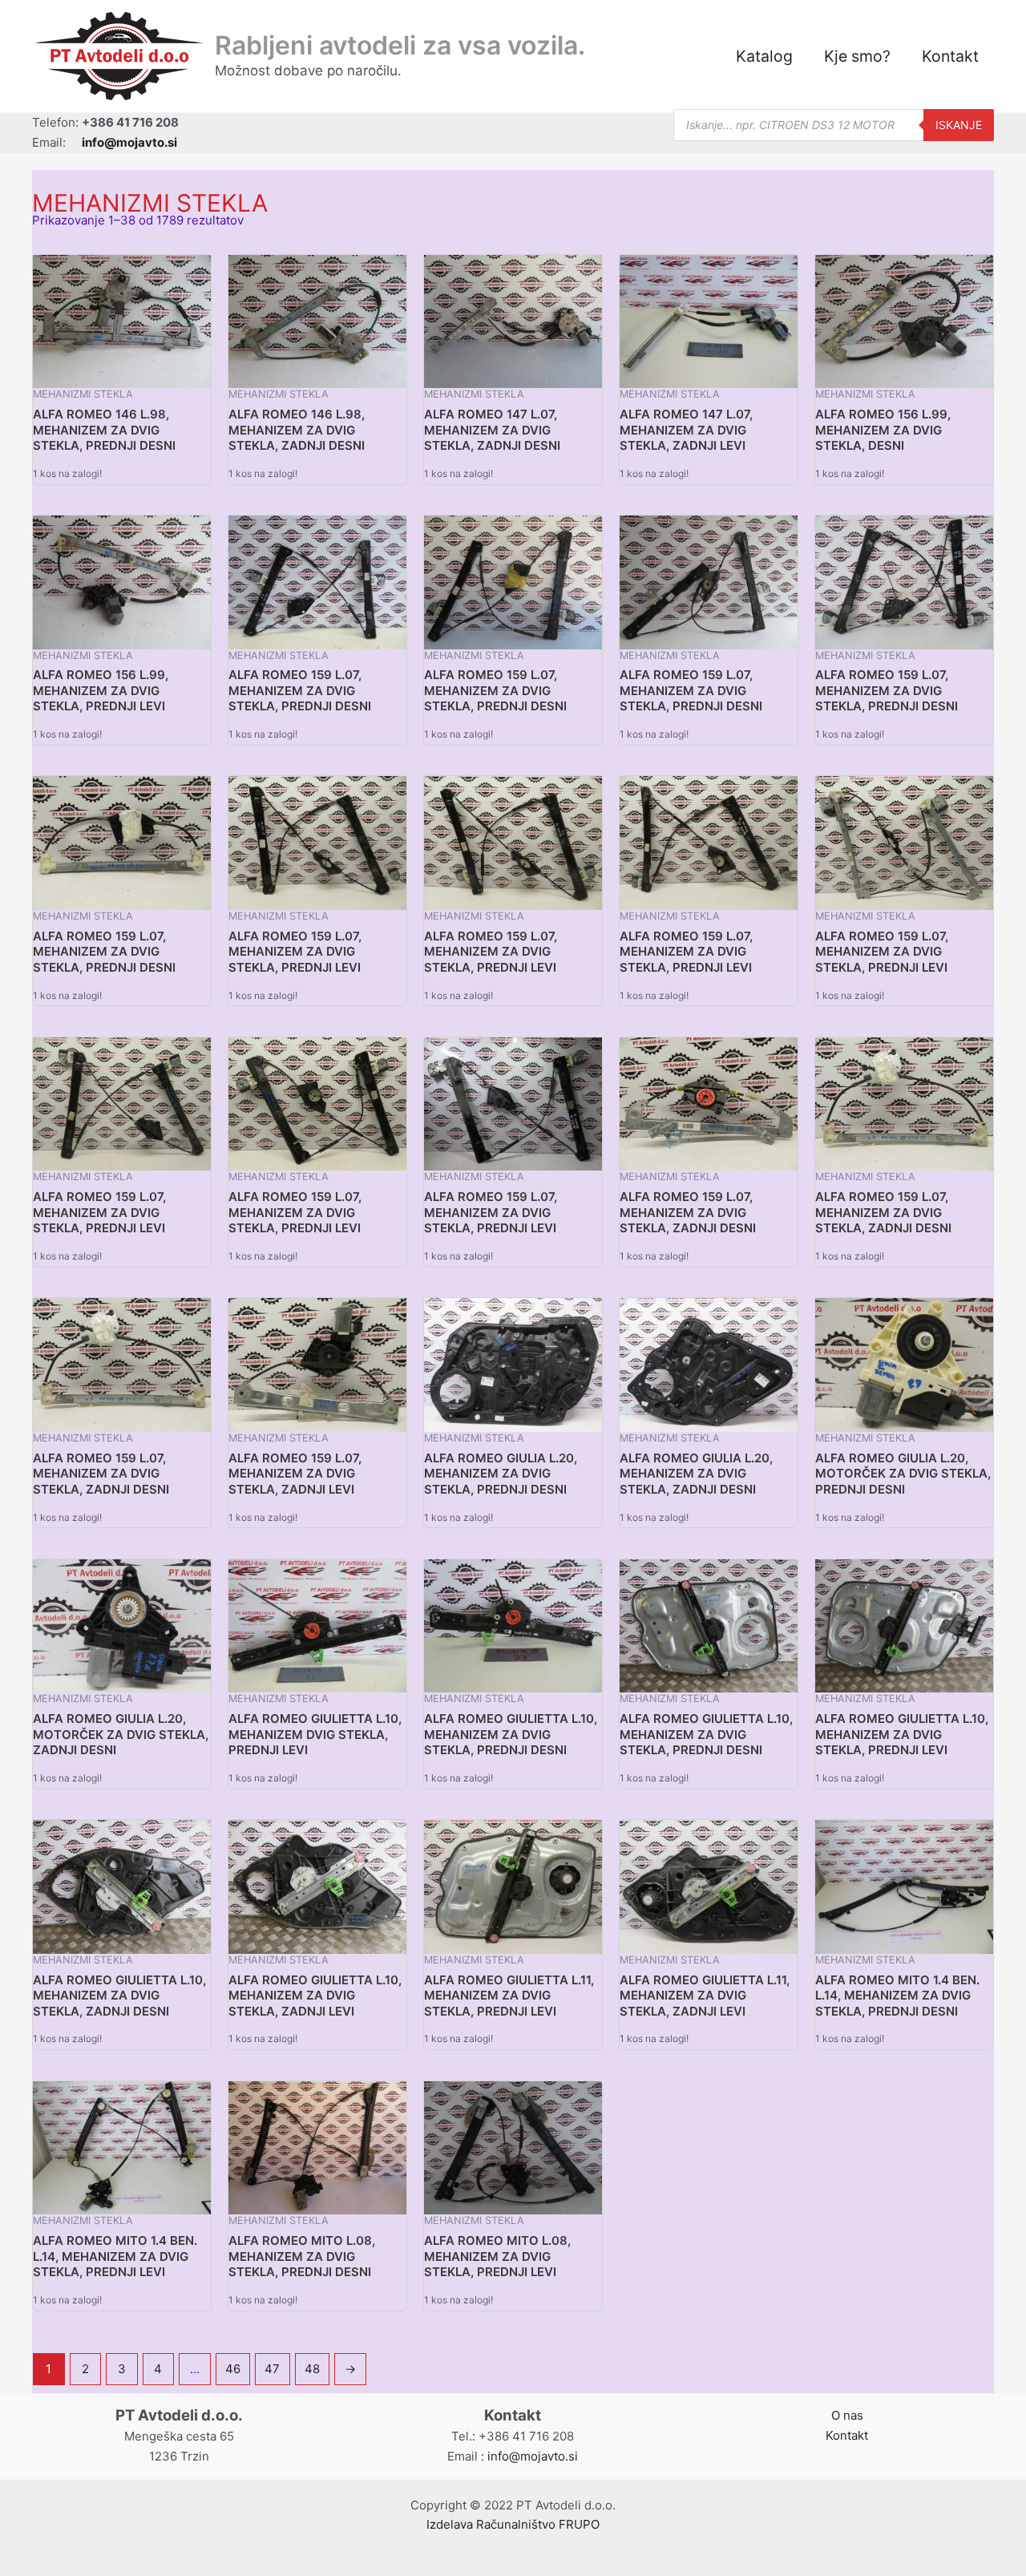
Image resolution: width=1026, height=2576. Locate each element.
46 (233, 2369)
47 (272, 2369)
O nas (847, 2415)
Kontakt (950, 56)
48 (312, 2369)
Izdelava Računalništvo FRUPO (513, 2524)
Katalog (764, 56)
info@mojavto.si (533, 2456)
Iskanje (959, 125)
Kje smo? (857, 56)
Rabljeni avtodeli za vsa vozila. (400, 45)
